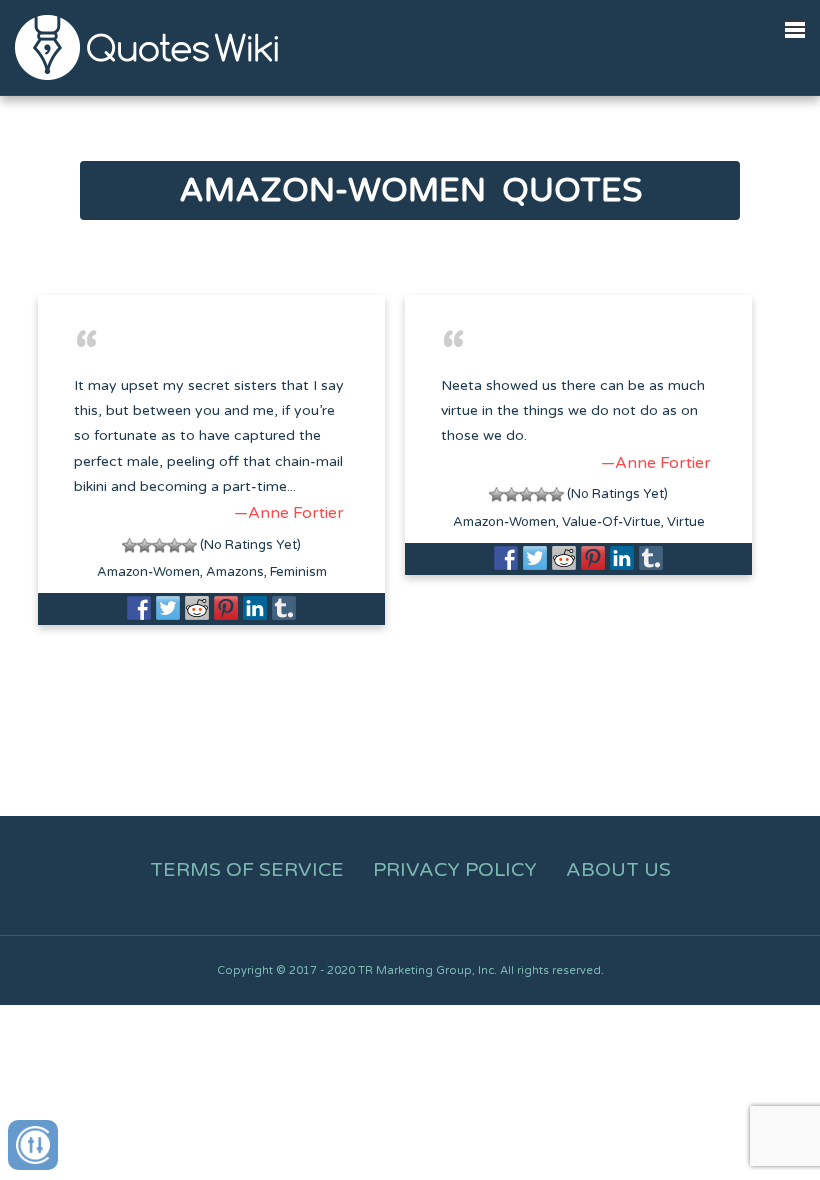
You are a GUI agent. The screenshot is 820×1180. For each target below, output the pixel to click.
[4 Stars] (174, 545)
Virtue (686, 522)
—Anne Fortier (289, 513)
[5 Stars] (189, 545)
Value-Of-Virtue (611, 522)
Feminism (298, 572)
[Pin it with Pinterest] (226, 608)
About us (618, 870)
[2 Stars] (144, 545)
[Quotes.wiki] (146, 47)
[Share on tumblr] (284, 608)
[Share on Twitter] (168, 608)
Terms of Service (247, 870)
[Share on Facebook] (139, 608)
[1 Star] (129, 545)
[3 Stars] (159, 545)
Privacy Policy (455, 870)
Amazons (235, 572)
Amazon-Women (148, 572)
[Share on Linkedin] (255, 608)
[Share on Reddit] (197, 608)
